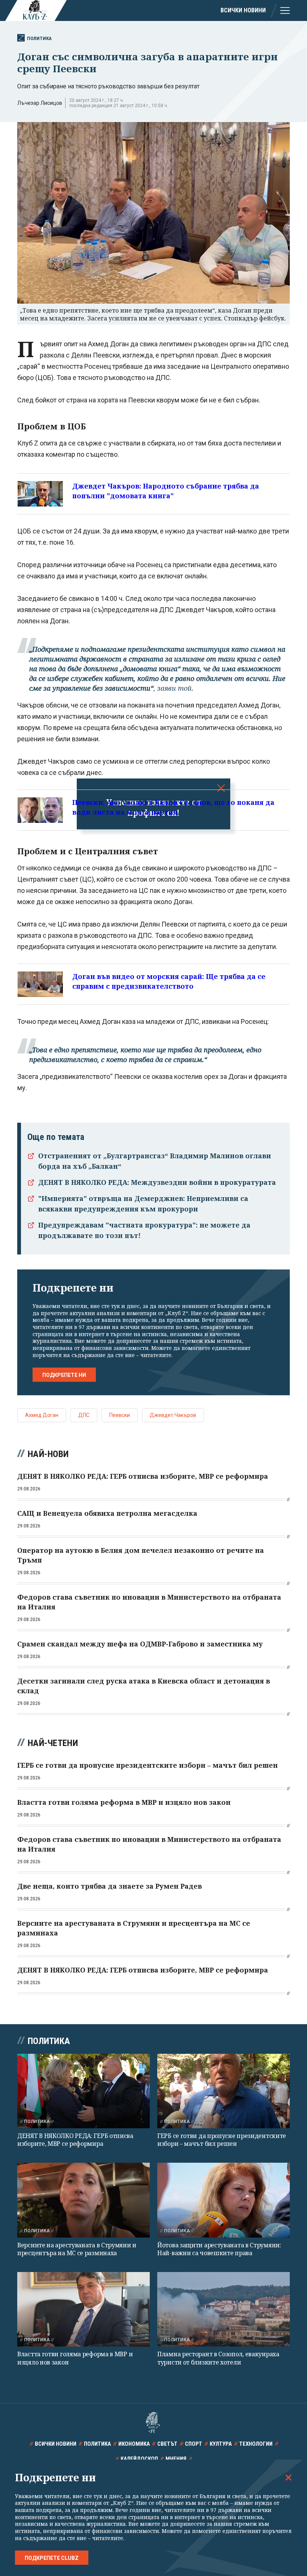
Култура (221, 2444)
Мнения (176, 2459)
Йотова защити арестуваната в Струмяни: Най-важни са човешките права (219, 2249)
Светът (167, 2444)
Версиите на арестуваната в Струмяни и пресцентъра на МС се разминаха (77, 2249)
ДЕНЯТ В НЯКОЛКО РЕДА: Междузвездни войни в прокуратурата (157, 1182)
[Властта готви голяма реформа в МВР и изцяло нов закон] (83, 2309)
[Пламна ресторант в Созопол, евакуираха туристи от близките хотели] (224, 2309)
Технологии (256, 2444)
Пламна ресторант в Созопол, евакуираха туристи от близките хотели (218, 2358)
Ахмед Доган (42, 1415)
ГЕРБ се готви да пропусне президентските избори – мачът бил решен (222, 2140)
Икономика (134, 2444)
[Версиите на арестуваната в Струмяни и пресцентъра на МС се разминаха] (83, 2200)
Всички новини (243, 10)
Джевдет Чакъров (173, 1415)
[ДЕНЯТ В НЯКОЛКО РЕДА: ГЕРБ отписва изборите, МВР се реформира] (83, 2091)
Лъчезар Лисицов (40, 103)
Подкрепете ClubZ (52, 2558)
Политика (39, 38)
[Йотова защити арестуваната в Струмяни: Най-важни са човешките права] (224, 2200)
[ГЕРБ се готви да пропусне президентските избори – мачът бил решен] (224, 2091)
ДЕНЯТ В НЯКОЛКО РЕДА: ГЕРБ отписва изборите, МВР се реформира (75, 2140)
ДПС (84, 1415)
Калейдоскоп (139, 2459)
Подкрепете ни (64, 1375)
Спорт (194, 2444)
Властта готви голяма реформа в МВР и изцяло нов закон (75, 2358)
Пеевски (120, 1415)
